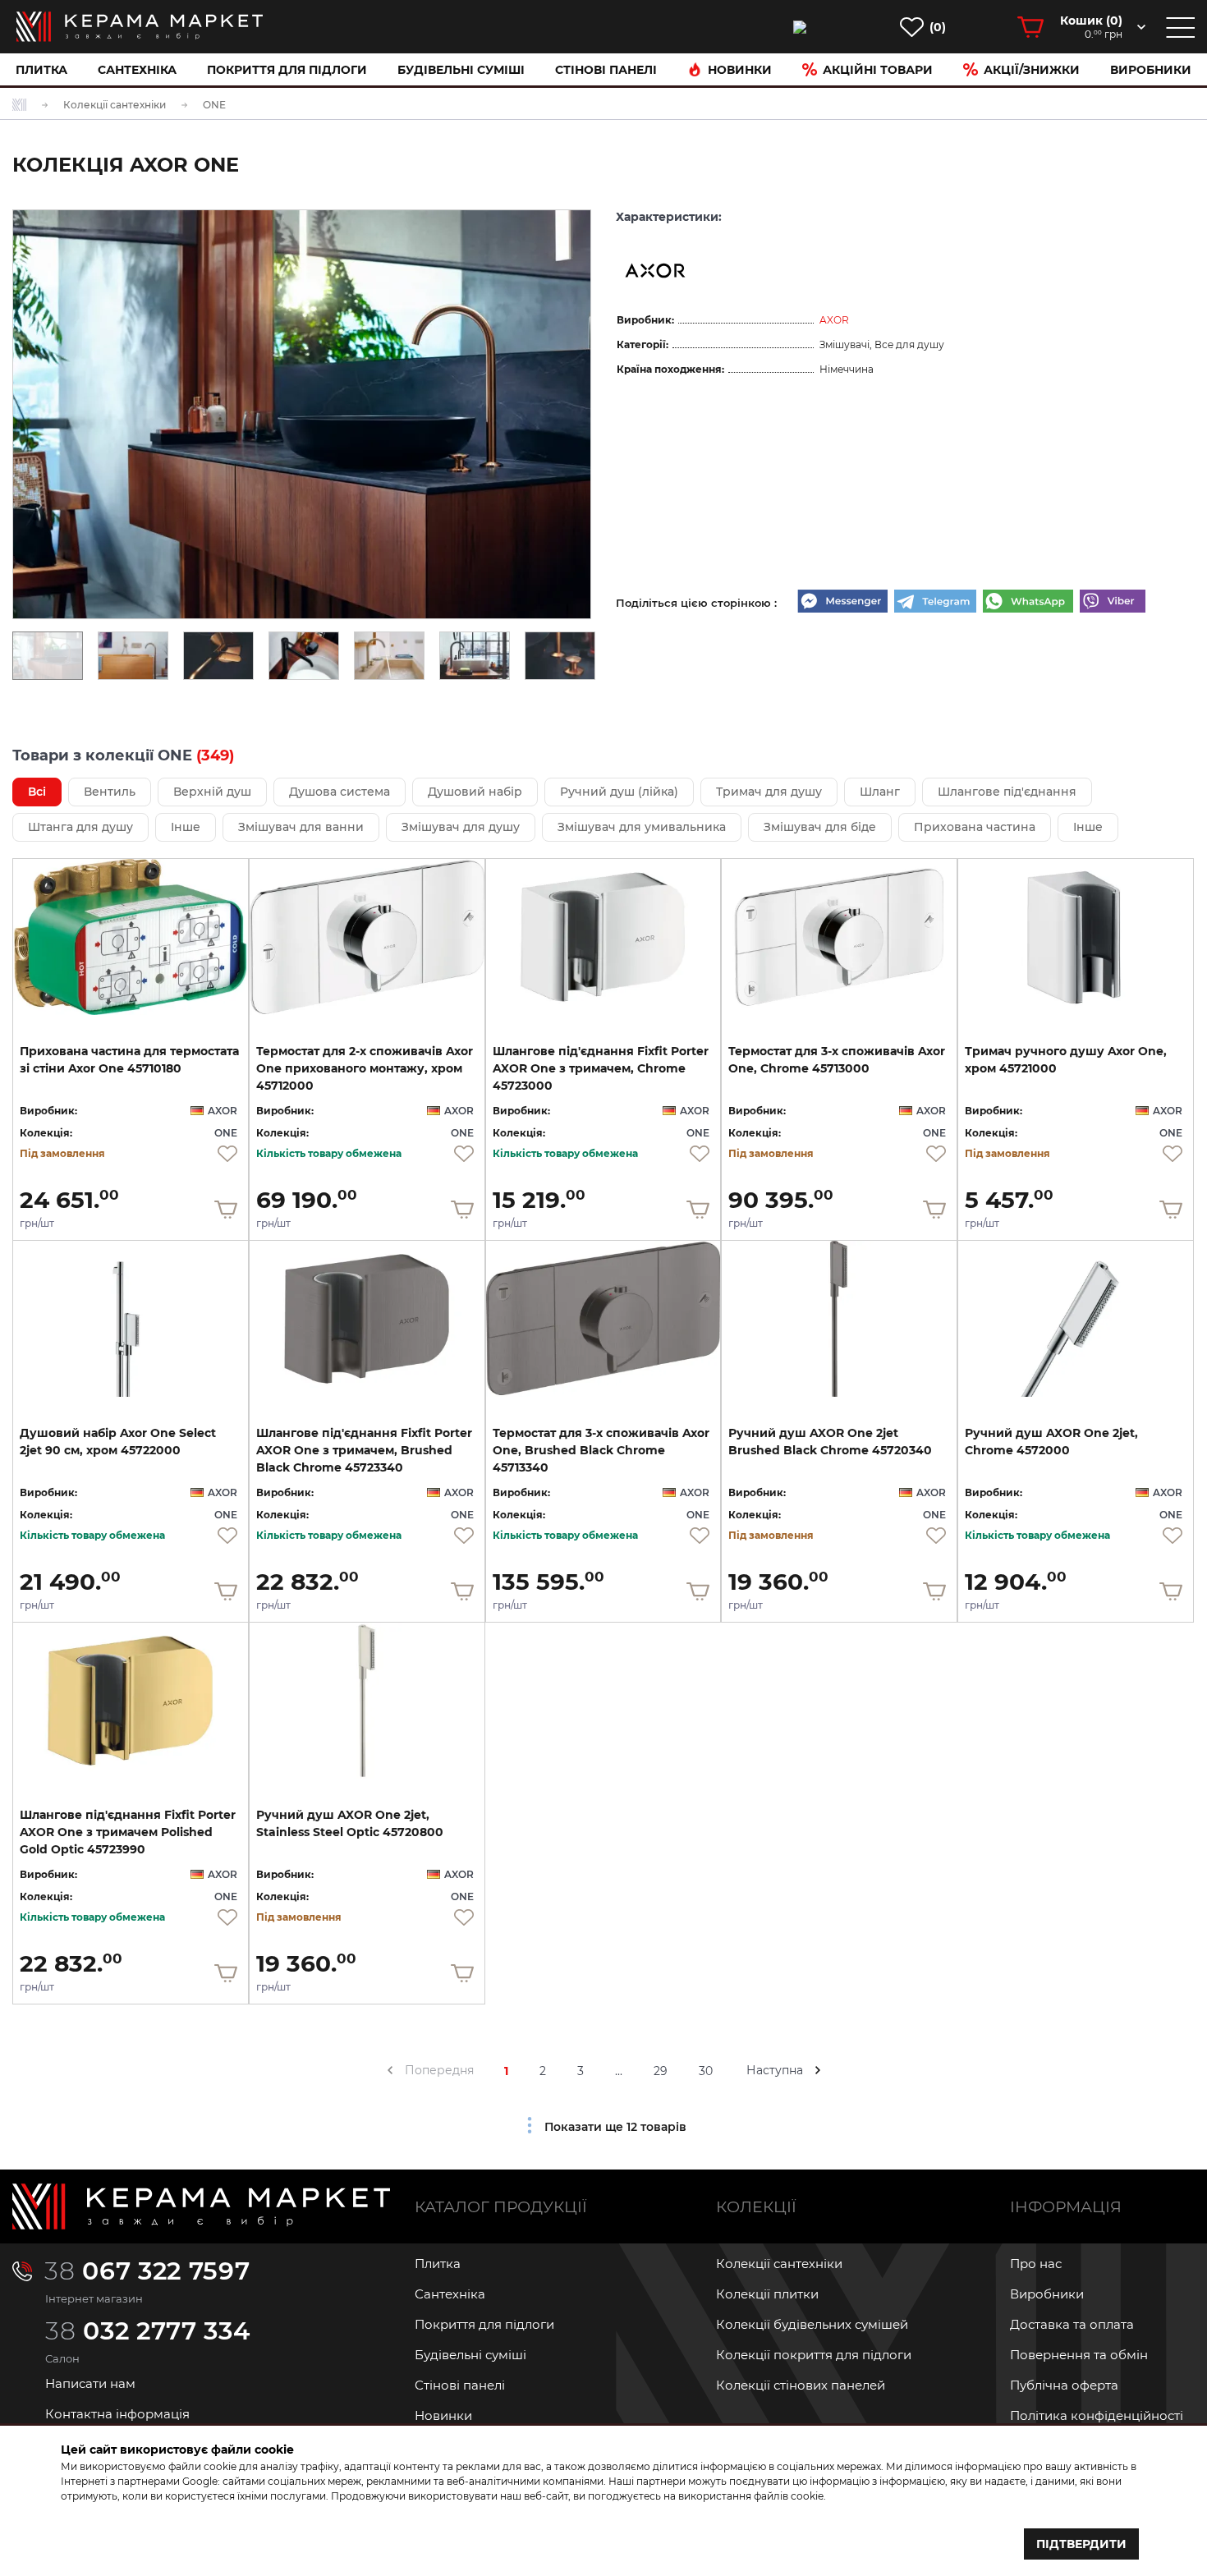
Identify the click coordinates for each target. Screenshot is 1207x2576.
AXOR (834, 320)
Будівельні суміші (461, 70)
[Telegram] (935, 603)
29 (661, 2071)
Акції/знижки (1032, 70)
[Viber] (1113, 603)
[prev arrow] (390, 2070)
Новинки (740, 70)
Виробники (1151, 70)
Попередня (439, 2070)
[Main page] (201, 2206)
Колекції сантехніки (779, 2264)
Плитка (41, 70)
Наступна (775, 2070)
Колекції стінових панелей (801, 2385)
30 (706, 2071)
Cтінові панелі (606, 70)
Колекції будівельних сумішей (812, 2324)
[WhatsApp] (1028, 603)
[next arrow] (818, 2070)
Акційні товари (878, 70)
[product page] (131, 937)
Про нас (1036, 2264)
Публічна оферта (1064, 2385)
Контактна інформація (117, 2414)
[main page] (140, 27)
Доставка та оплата (1072, 2324)
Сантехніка (137, 70)
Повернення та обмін (1079, 2355)
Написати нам (90, 2383)
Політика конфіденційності (1097, 2415)
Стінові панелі (460, 2385)
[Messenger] (842, 603)
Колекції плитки (767, 2294)
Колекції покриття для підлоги (814, 2355)
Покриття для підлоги (287, 70)
